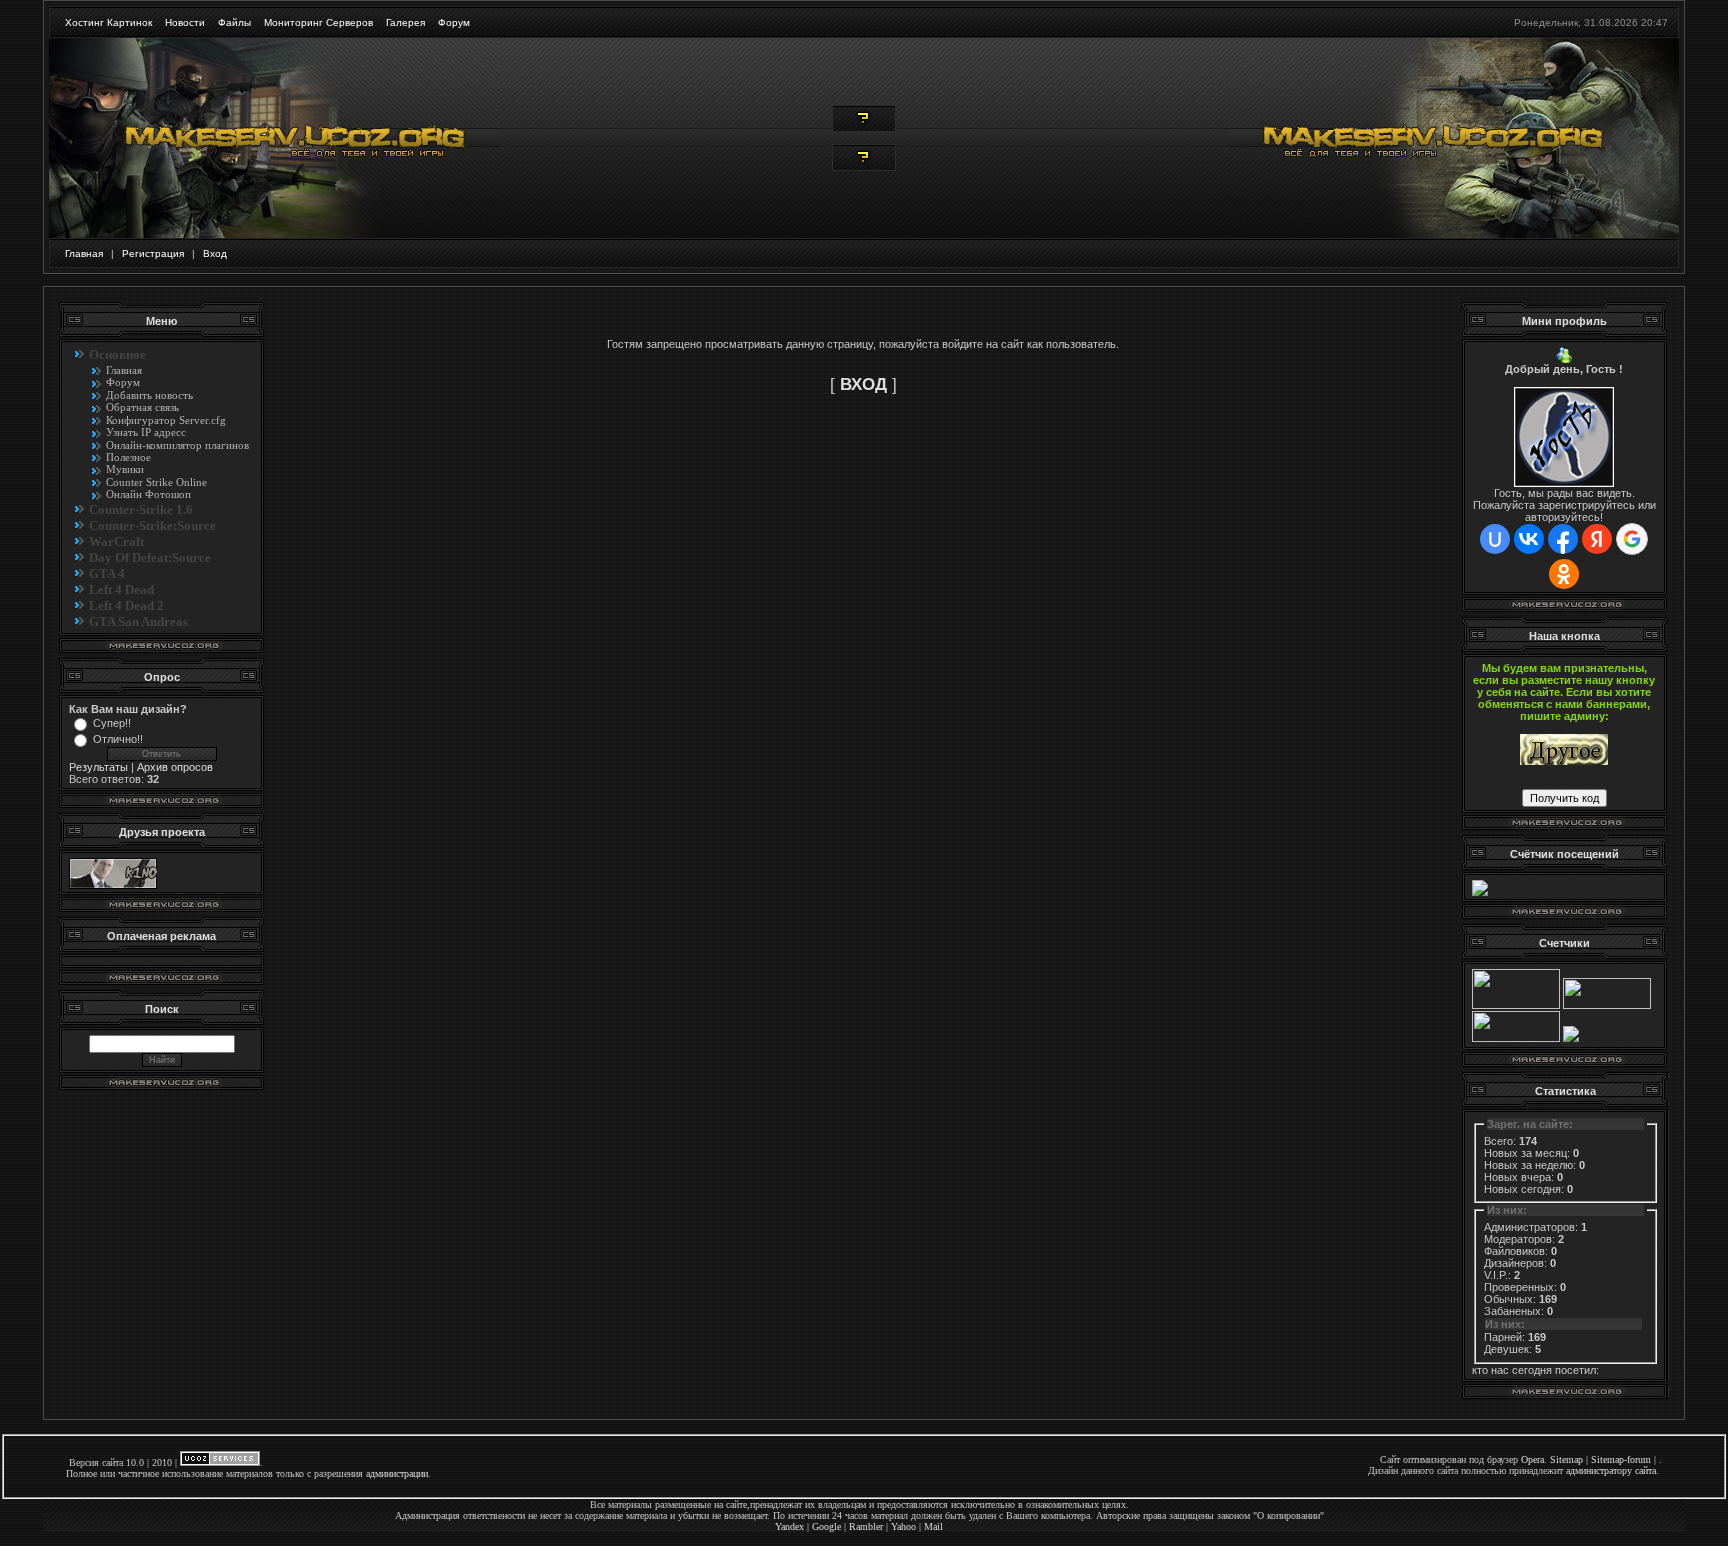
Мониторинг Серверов (318, 22)
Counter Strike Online (156, 482)
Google (826, 1526)
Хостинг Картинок (108, 22)
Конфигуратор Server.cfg (166, 420)
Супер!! (112, 723)
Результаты (98, 767)
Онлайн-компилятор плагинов (177, 445)
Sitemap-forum (1621, 1459)
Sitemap (1566, 1459)
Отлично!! (118, 739)
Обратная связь (142, 407)
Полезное (128, 457)
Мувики (125, 469)
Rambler (866, 1526)
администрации (397, 1473)
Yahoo (903, 1526)
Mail (933, 1526)
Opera (1532, 1459)
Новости (185, 22)
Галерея (405, 22)
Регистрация (153, 253)
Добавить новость (149, 395)
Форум (454, 22)
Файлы (234, 22)
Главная (84, 253)
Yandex (789, 1526)
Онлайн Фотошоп (148, 494)
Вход (215, 253)
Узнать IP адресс (146, 432)
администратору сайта (1611, 1470)
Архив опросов (175, 767)
